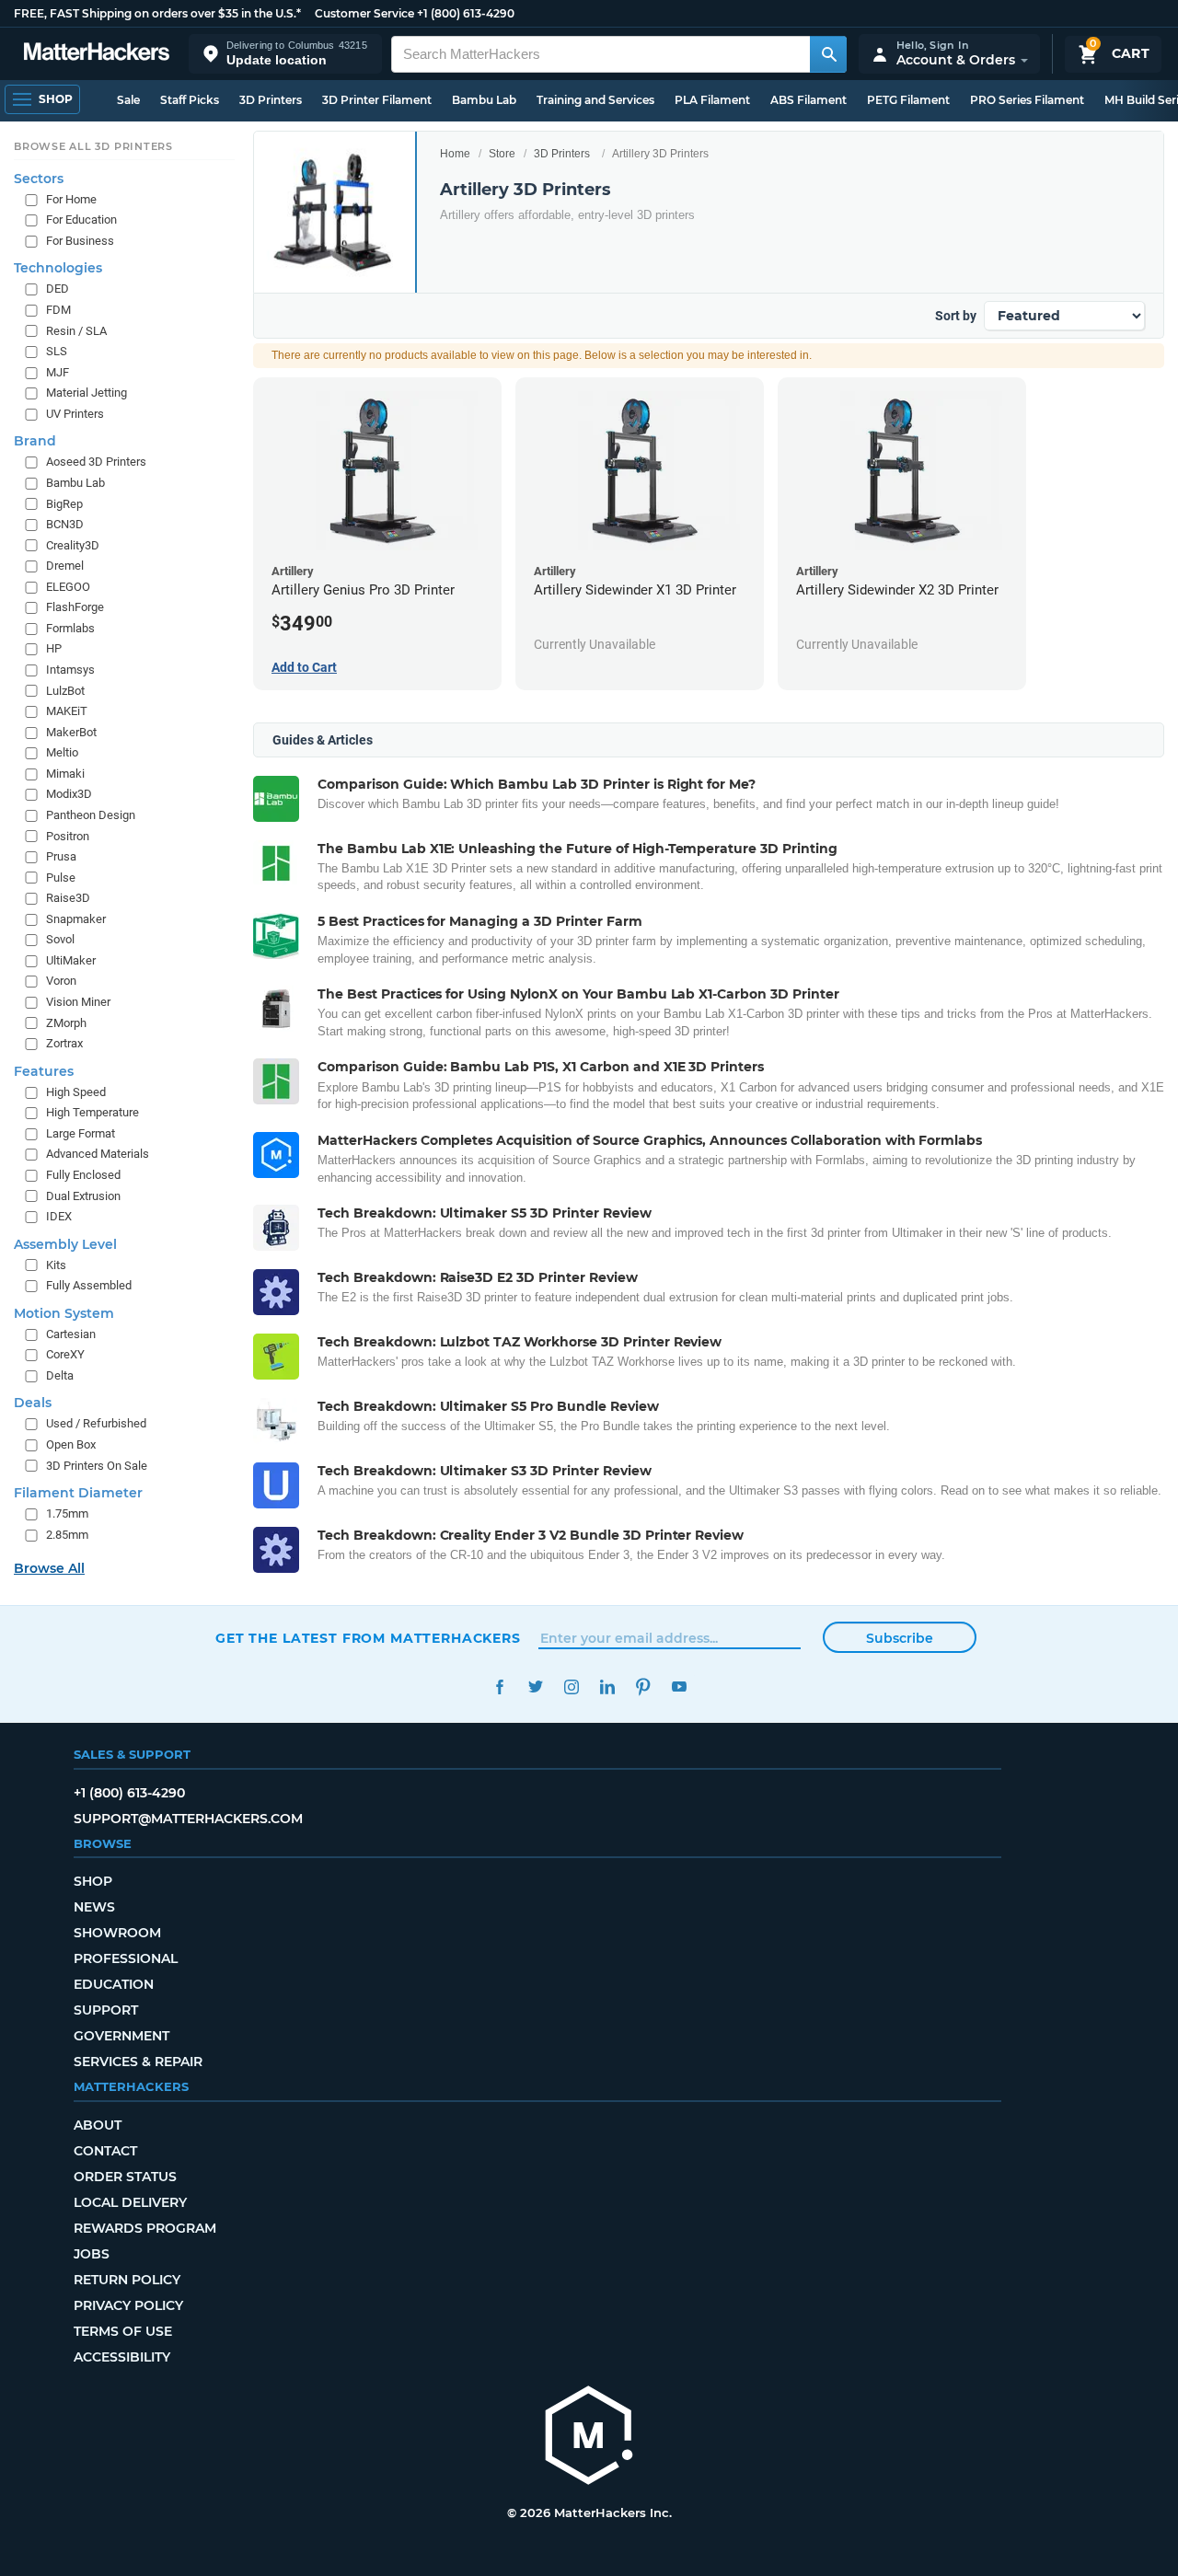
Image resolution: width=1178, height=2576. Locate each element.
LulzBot (65, 691)
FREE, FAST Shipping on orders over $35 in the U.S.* (157, 13)
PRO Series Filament (1027, 100)
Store (502, 154)
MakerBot (71, 732)
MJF (58, 372)
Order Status (125, 2177)
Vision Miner (78, 1002)
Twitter (535, 1687)
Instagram (571, 1687)
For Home (71, 199)
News (94, 1907)
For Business (80, 241)
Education (114, 1984)
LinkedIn (607, 1687)
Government (121, 2036)
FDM (58, 310)
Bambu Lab (484, 100)
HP (54, 648)
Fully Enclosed (83, 1175)
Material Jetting (87, 393)
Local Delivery (130, 2202)
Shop (93, 1881)
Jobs (92, 2254)
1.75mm (67, 1513)
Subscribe (900, 1638)
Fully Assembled (89, 1285)
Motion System (64, 1313)
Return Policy (127, 2280)
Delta (60, 1375)
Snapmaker (76, 919)
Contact (105, 2151)
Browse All (49, 1568)
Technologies (58, 268)
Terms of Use (123, 2331)
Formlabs (70, 628)
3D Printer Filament (377, 100)
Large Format (81, 1133)
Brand (35, 441)
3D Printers (271, 100)
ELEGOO (68, 587)
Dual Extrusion (83, 1195)
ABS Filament (808, 100)
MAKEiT (67, 711)
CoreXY (65, 1354)
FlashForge (75, 607)
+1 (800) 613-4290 (466, 13)
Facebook (499, 1687)
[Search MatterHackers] (828, 54)
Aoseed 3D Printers (96, 462)
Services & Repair (138, 2062)
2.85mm (67, 1535)
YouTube (679, 1687)
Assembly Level (65, 1244)
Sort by (956, 316)
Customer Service (364, 13)
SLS (57, 351)
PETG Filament (908, 100)
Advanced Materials (98, 1154)
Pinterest (643, 1687)
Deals (33, 1403)
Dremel (65, 566)
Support (106, 2010)
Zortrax (64, 1043)
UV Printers (75, 414)
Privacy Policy (128, 2305)
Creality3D (73, 545)
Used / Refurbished (96, 1423)
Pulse (61, 878)
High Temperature (92, 1112)
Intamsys (70, 670)
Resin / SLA (76, 331)
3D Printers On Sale (97, 1466)
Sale (128, 100)
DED (58, 289)
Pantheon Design (91, 815)
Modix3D (69, 794)
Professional (126, 1958)
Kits (56, 1265)
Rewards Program (145, 2228)
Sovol (60, 939)
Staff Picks (190, 100)
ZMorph (66, 1023)
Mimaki (65, 774)
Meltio (62, 752)
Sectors (39, 179)
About (98, 2125)
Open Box (71, 1444)
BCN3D (65, 524)
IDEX (59, 1216)
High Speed (76, 1092)
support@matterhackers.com (188, 1819)
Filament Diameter (78, 1493)
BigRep (64, 503)
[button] (285, 54)
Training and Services (595, 100)
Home (455, 154)
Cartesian (71, 1334)
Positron (68, 835)
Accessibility (122, 2357)
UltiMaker (71, 960)
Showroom (117, 1933)
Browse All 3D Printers (93, 146)
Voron (61, 981)
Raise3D (68, 898)
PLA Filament (712, 100)
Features (44, 1071)
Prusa (61, 856)
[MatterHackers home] (97, 54)
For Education (81, 219)
